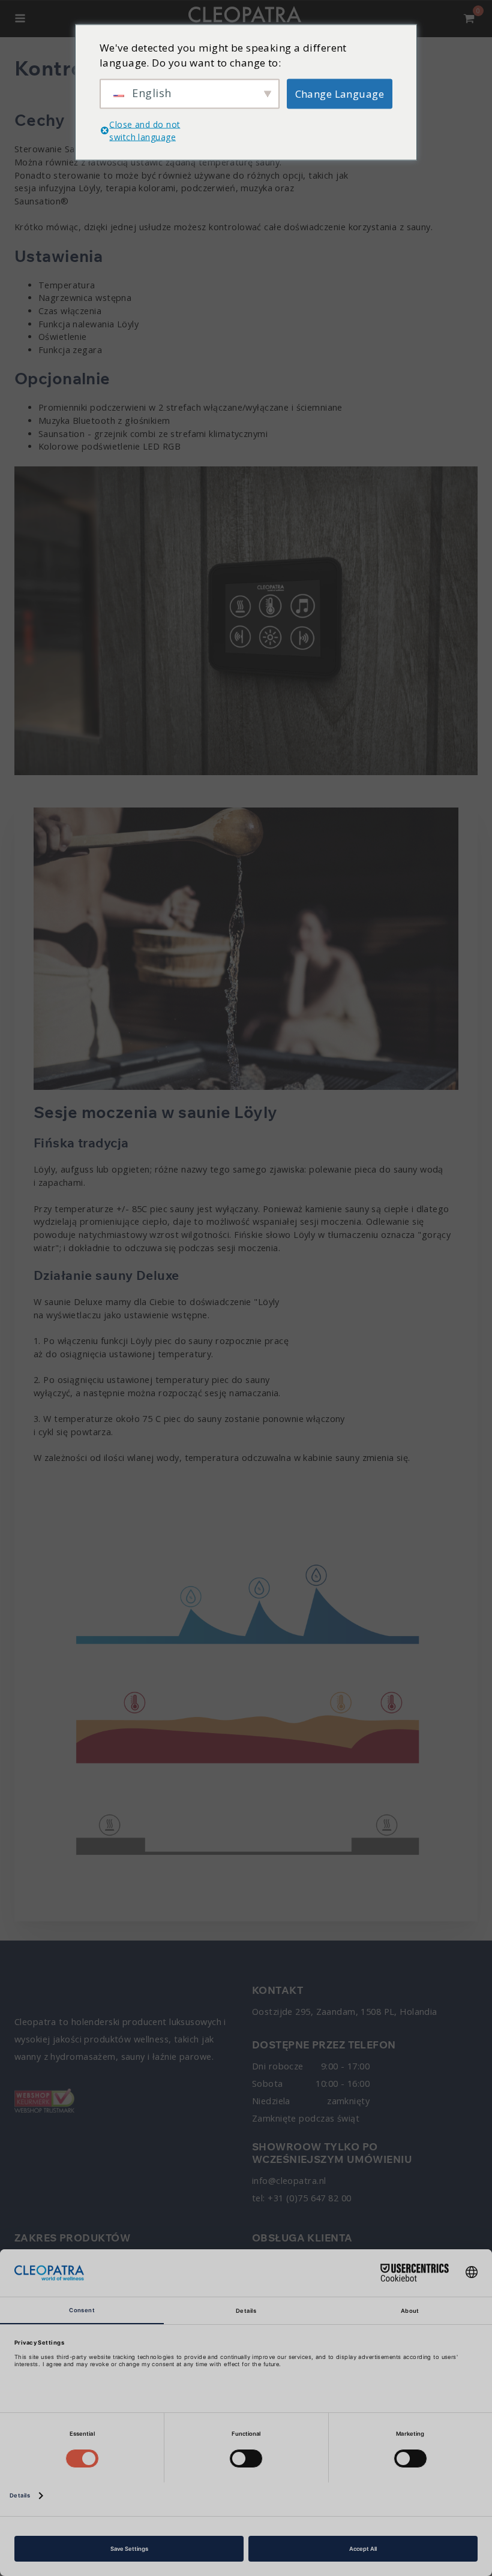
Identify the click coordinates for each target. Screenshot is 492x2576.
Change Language (340, 93)
